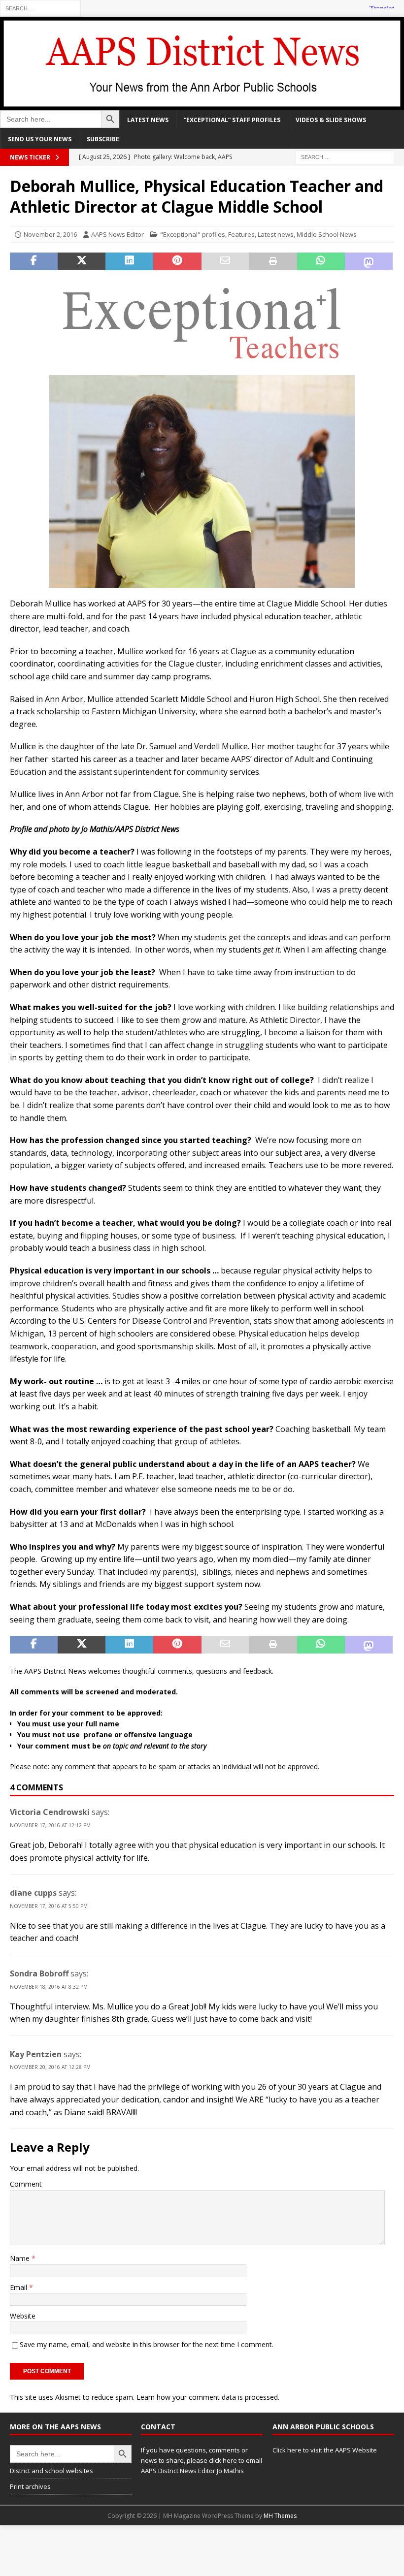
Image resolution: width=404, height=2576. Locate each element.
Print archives (30, 2486)
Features (241, 234)
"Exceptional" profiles (193, 234)
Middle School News (327, 234)
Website (23, 2316)
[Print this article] (273, 261)
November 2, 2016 (50, 234)
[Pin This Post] (177, 261)
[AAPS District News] (202, 104)
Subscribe (103, 139)
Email (19, 2287)
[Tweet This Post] (82, 261)
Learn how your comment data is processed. (208, 2397)
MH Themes (280, 2516)
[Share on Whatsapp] (321, 261)
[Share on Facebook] (34, 261)
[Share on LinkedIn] (129, 261)
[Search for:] (40, 8)
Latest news (148, 120)
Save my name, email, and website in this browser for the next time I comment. (147, 2344)
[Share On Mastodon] (369, 261)
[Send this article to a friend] (225, 261)
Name (21, 2258)
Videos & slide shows (331, 120)
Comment (26, 2184)
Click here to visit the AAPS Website (325, 2450)
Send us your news (40, 139)
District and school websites (51, 2471)
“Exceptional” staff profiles (232, 120)
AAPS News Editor (118, 234)
